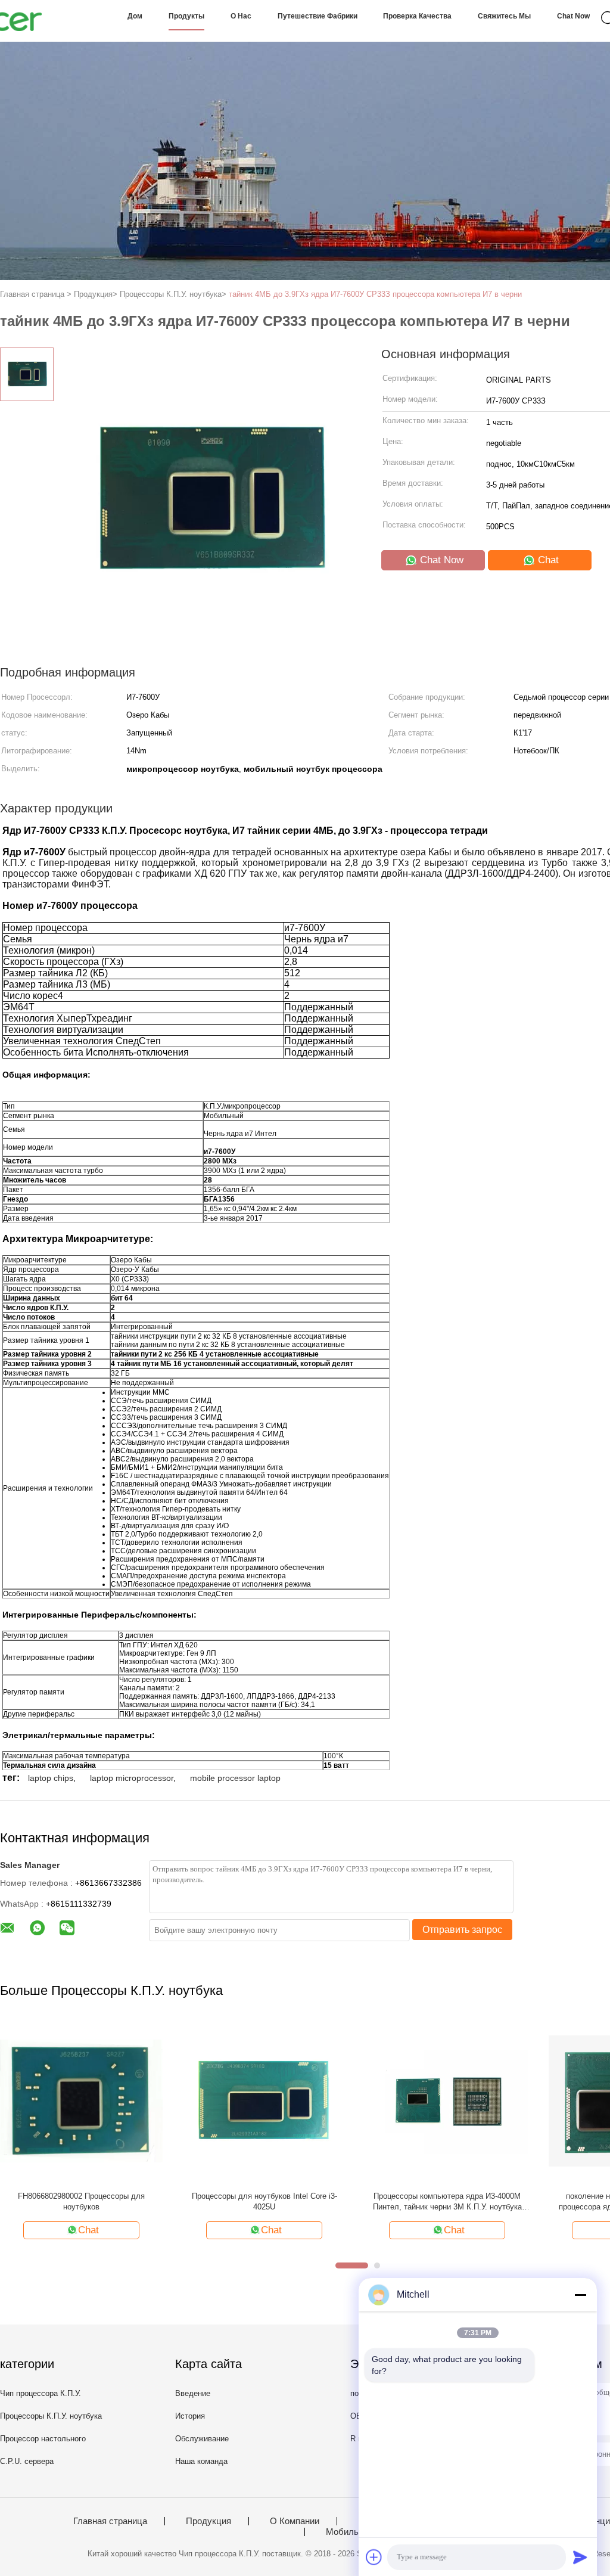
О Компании (295, 2521)
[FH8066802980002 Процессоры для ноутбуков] (81, 2101)
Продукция (208, 2521)
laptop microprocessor (132, 1778)
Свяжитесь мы (504, 16)
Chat (547, 560)
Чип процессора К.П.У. (41, 2393)
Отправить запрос (462, 1930)
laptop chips (51, 1778)
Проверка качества (417, 16)
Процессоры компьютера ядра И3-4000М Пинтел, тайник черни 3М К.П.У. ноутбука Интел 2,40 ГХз (447, 2202)
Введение (193, 2393)
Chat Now (573, 16)
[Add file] (374, 2557)
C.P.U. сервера (27, 2461)
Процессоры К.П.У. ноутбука (51, 2416)
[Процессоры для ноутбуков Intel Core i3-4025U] (264, 2101)
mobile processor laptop (235, 1778)
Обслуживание (202, 2439)
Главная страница (110, 2521)
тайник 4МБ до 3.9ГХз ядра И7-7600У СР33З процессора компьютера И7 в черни (375, 294)
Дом (135, 16)
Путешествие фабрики (318, 16)
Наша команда (201, 2461)
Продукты (186, 16)
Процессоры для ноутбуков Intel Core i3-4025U (264, 2201)
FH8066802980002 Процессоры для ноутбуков (81, 2201)
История (190, 2416)
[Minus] (580, 2295)
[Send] (580, 2557)
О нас (241, 16)
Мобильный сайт (361, 2532)
